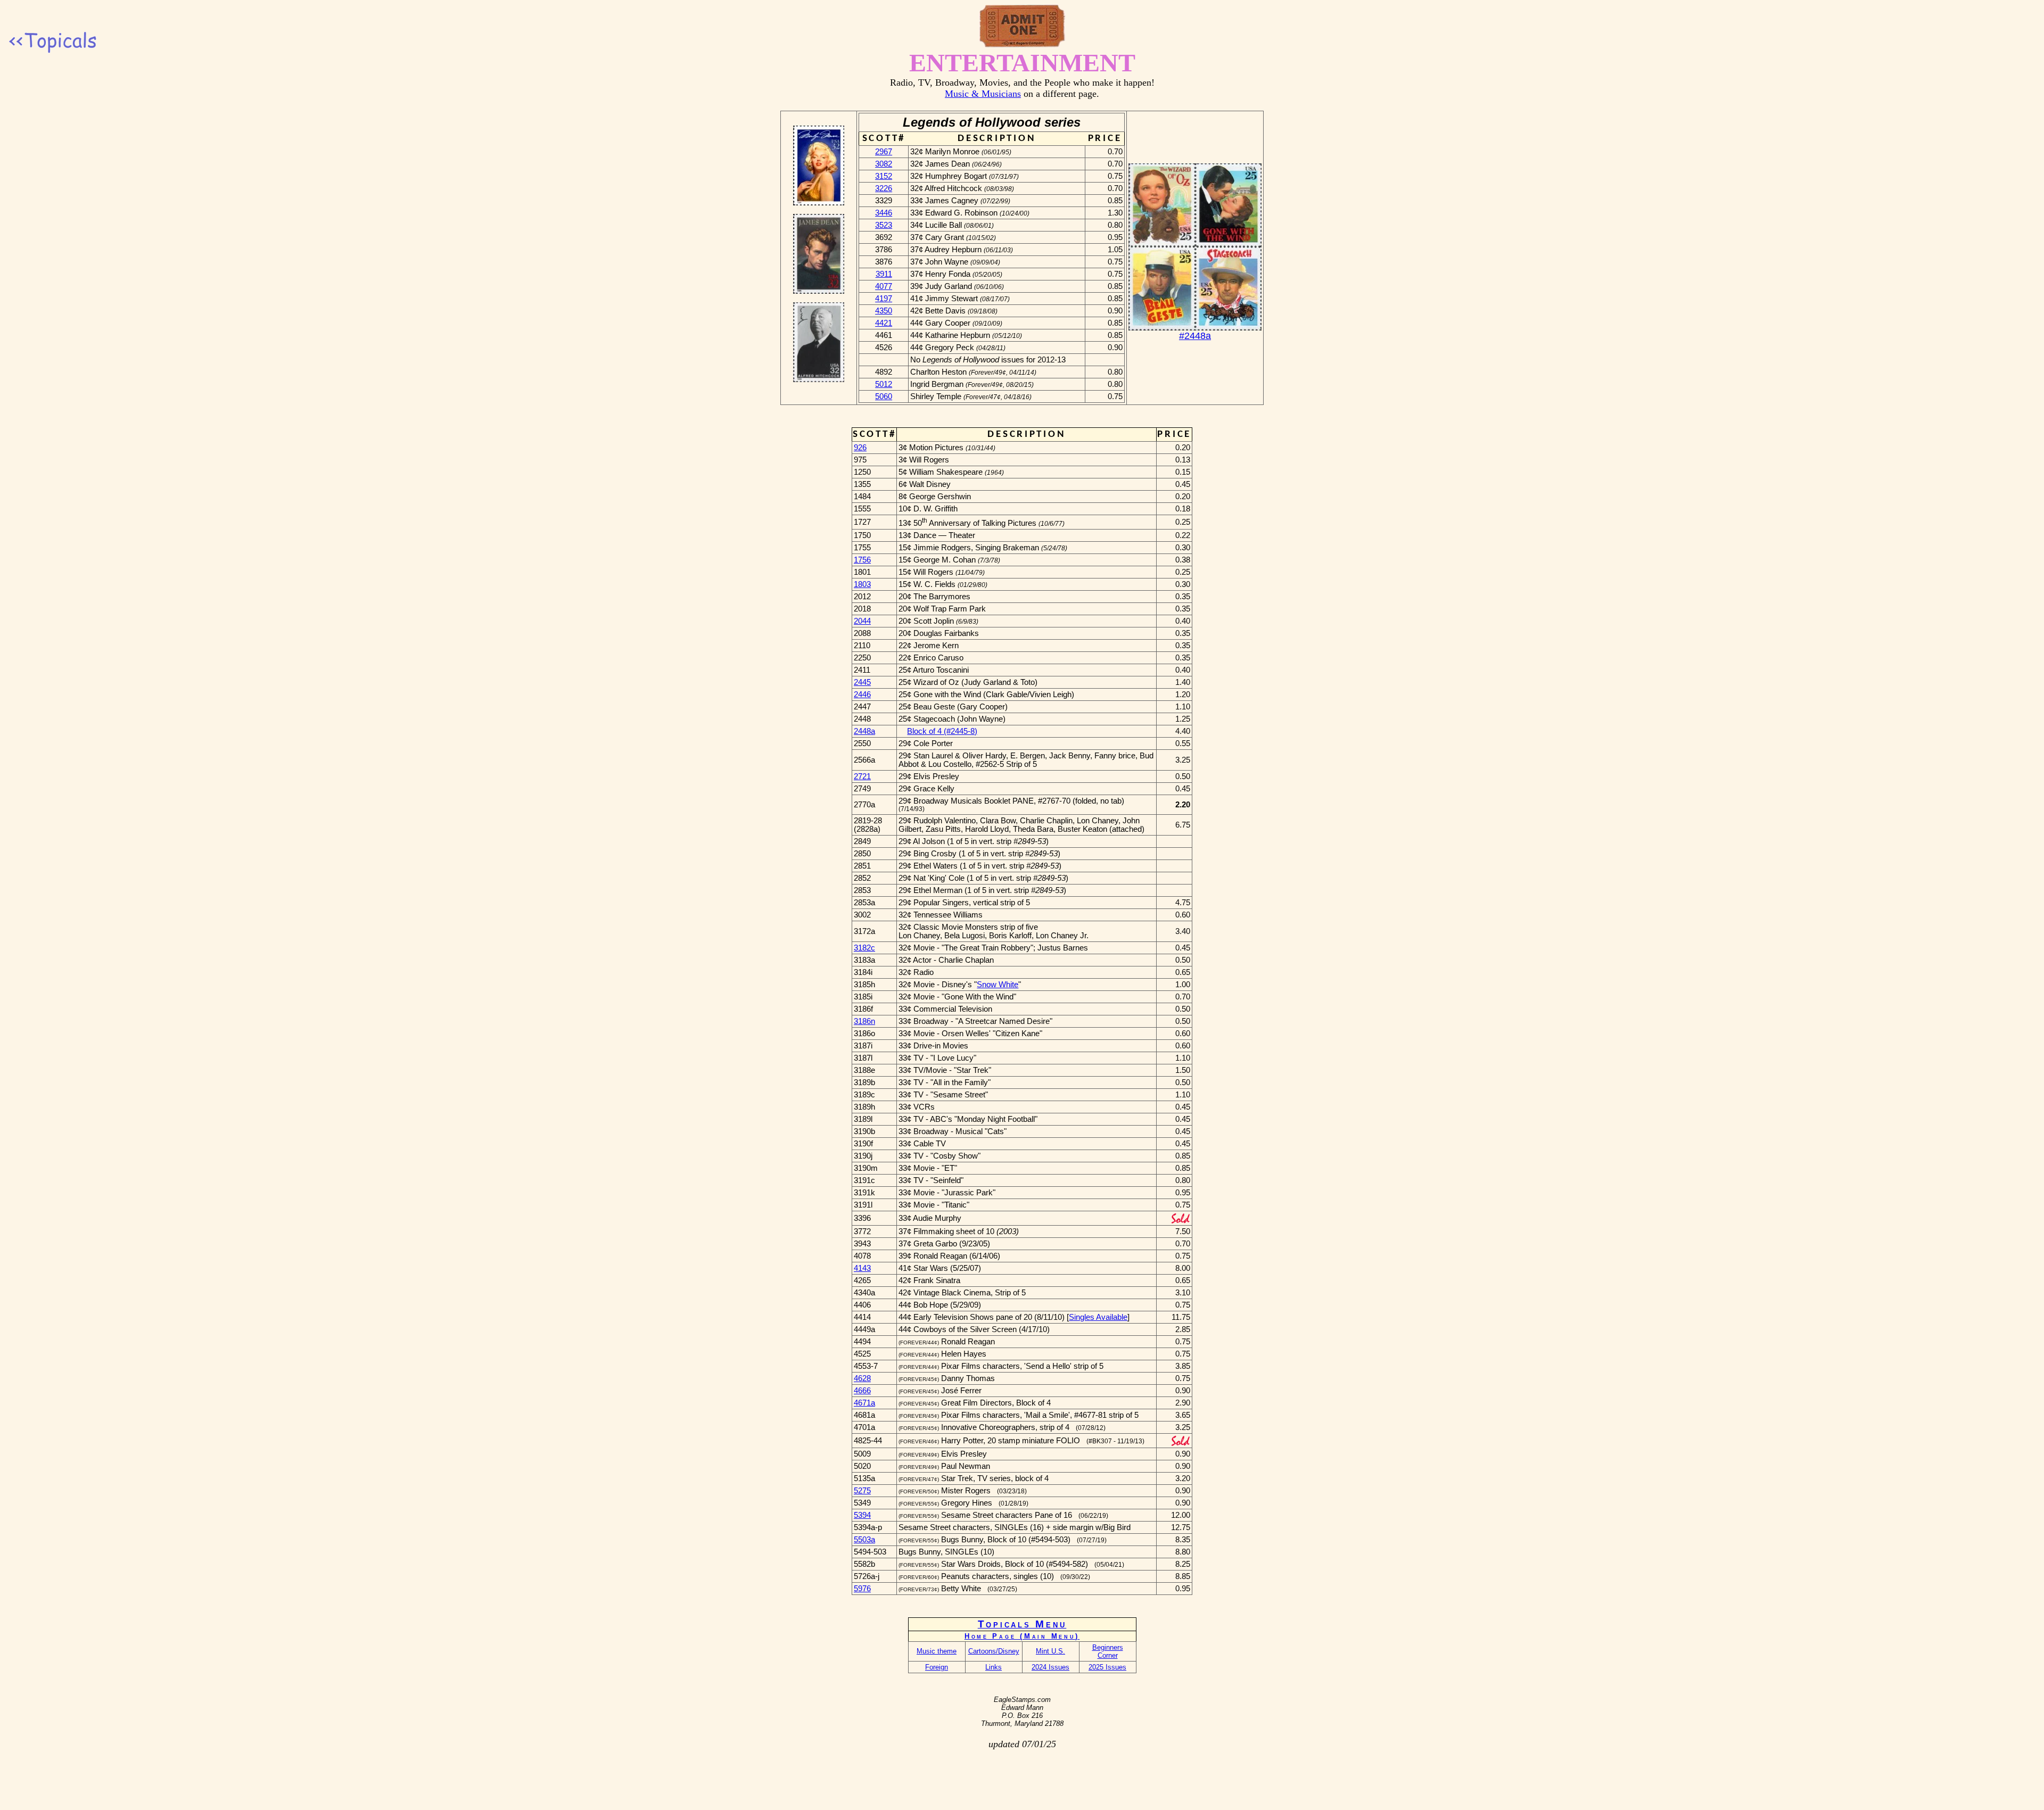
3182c (864, 948)
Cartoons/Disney (994, 1651)
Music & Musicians (983, 94)
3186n (864, 1021)
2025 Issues (1107, 1667)
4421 (884, 323)
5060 (884, 396)
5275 (862, 1491)
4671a (864, 1403)
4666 (862, 1391)
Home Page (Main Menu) (1022, 1636)
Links (994, 1667)
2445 (862, 682)
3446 (884, 213)
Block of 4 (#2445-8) (942, 731)
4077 (884, 286)
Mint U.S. (1050, 1651)
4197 (884, 299)
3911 (884, 274)
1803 (862, 584)
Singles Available (1098, 1317)
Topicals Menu (1022, 1624)
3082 (884, 164)
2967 (884, 152)
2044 (862, 621)
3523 (884, 225)
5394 (862, 1515)
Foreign (937, 1667)
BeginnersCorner (1108, 1651)
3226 (884, 188)
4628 (862, 1378)
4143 (862, 1268)
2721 (862, 776)
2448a (864, 731)
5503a (864, 1540)
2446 (862, 695)
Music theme (937, 1651)
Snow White (998, 985)
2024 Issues (1050, 1667)
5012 (884, 384)
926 (860, 448)
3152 (884, 176)
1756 (862, 560)
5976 (862, 1589)
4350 (884, 311)
